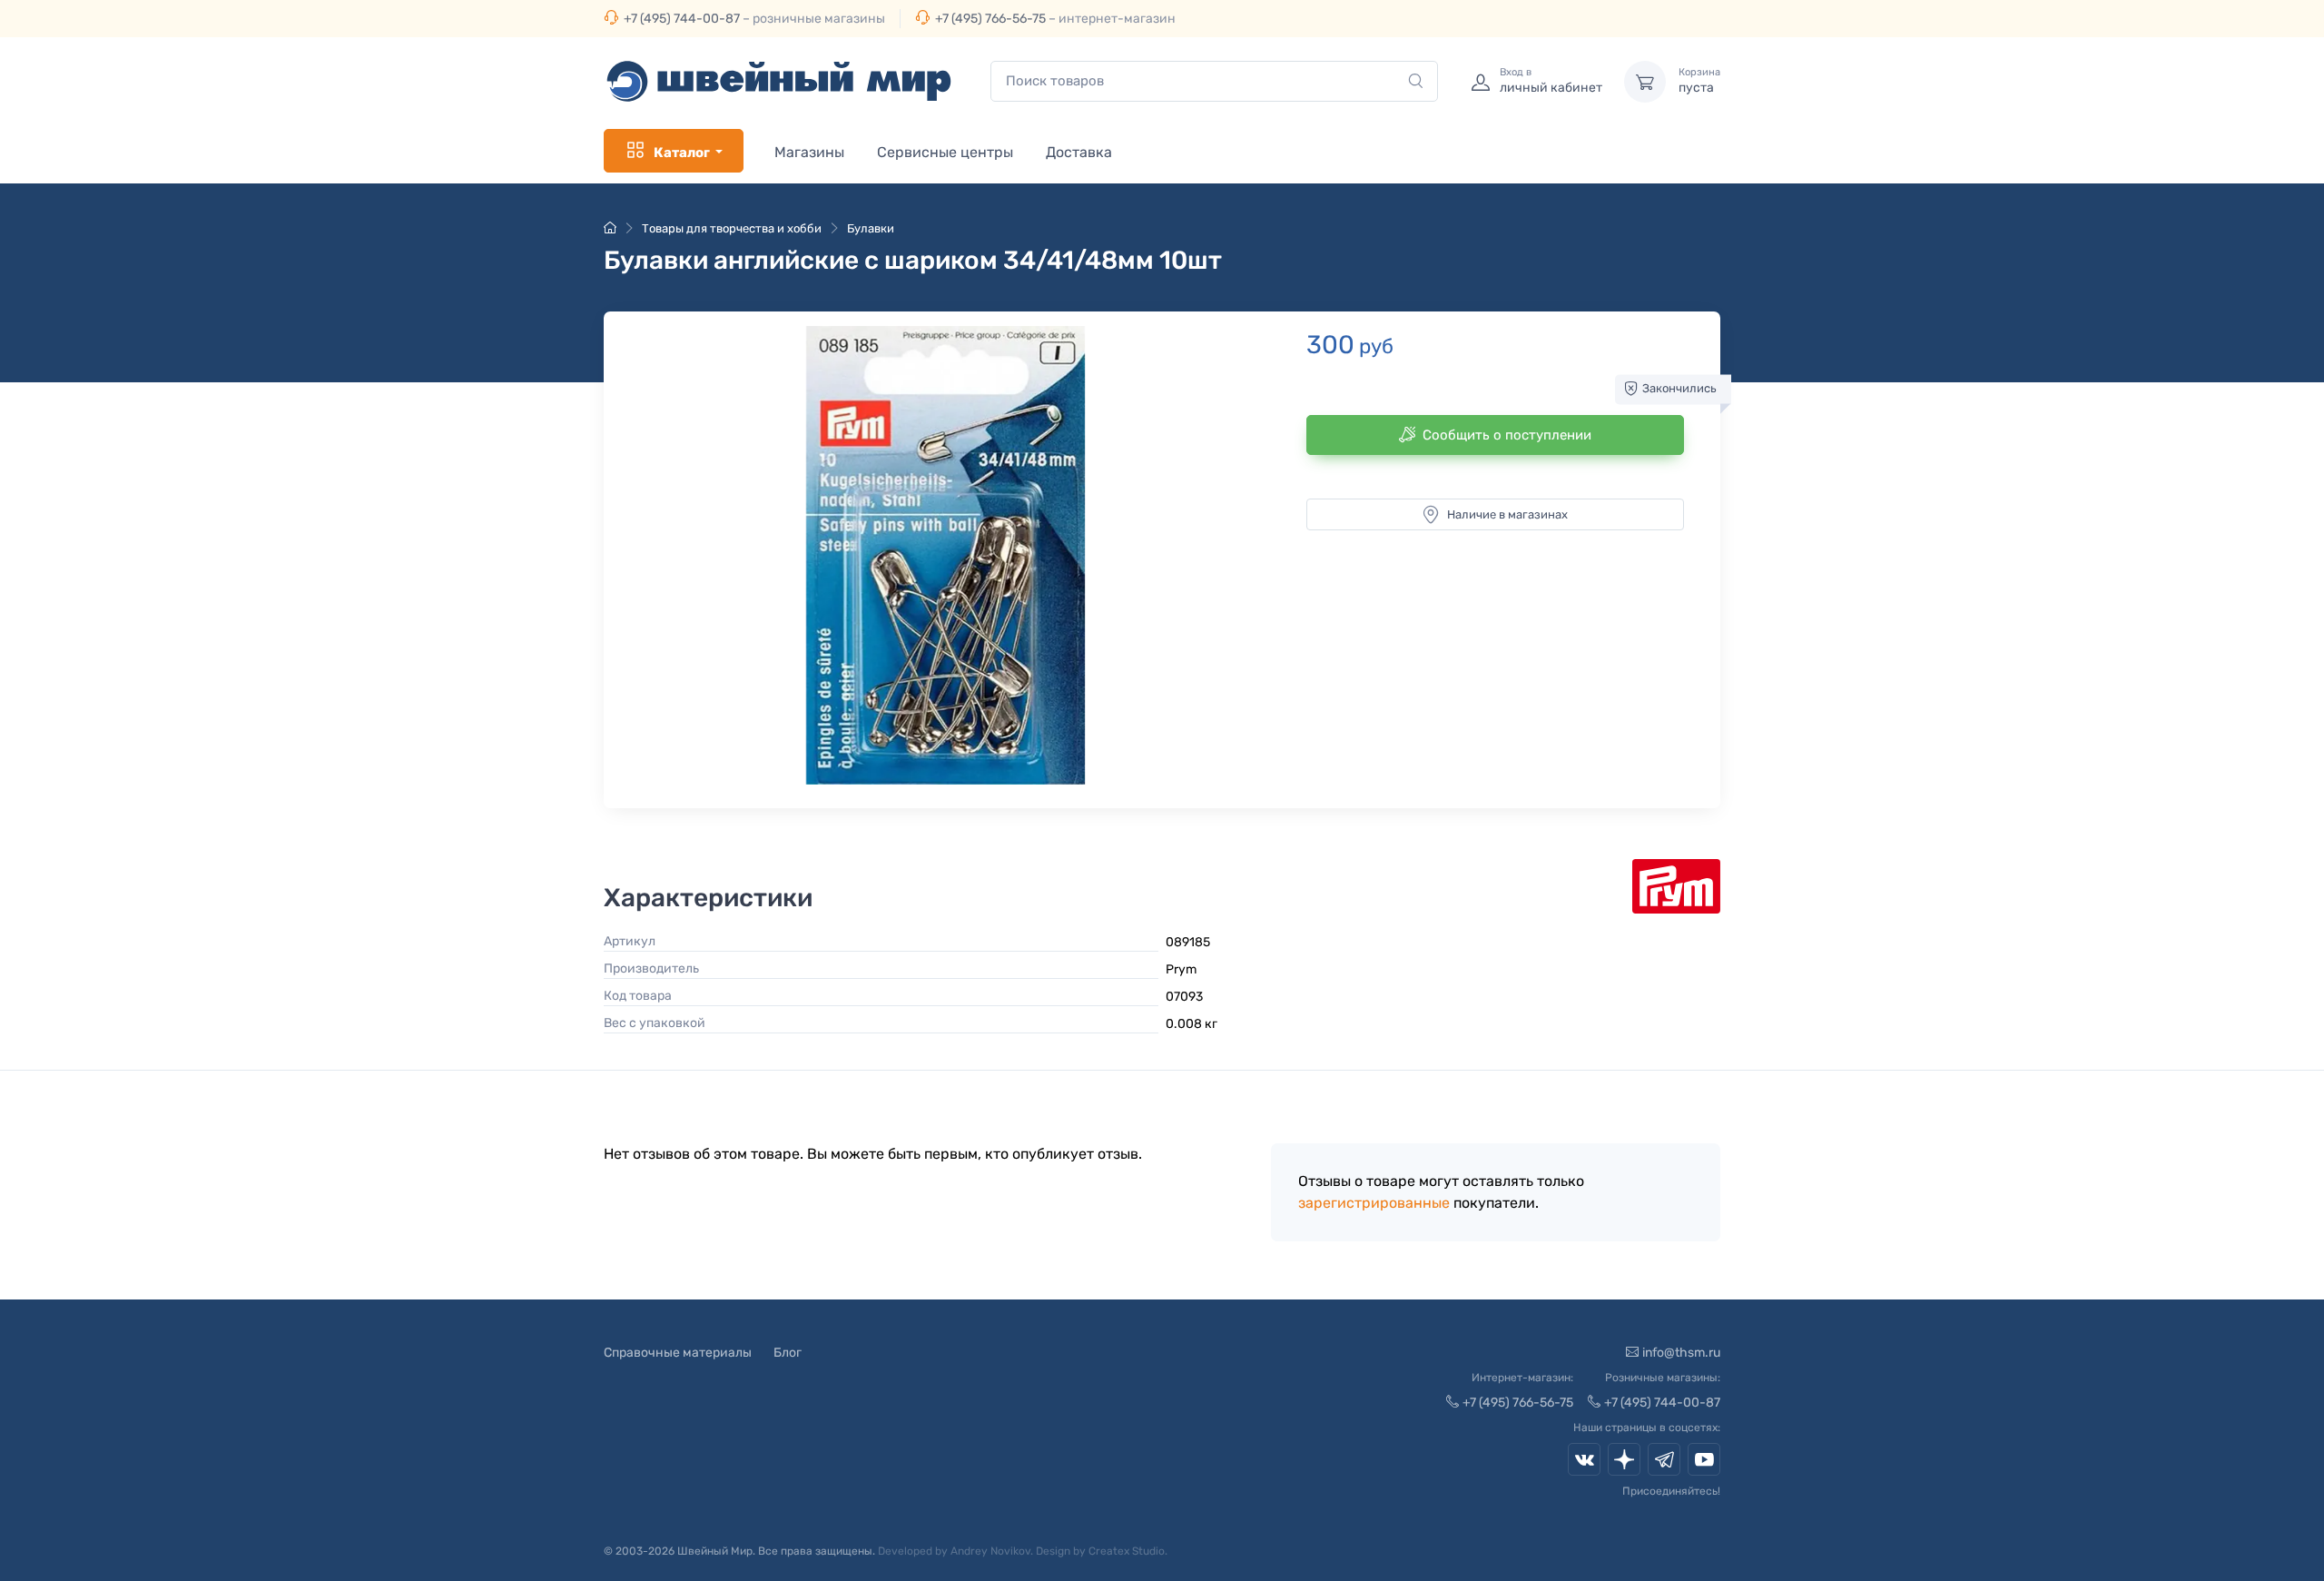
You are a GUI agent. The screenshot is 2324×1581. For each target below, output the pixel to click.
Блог (788, 1353)
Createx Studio (1127, 1551)
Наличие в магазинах (1507, 514)
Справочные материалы (678, 1353)
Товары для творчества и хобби (732, 228)
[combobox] (1214, 81)
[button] (945, 555)
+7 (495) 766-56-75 (990, 19)
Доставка (1079, 152)
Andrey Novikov (990, 1551)
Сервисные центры (945, 152)
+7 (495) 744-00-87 (682, 19)
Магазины (809, 152)
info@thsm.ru (1681, 1353)
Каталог (682, 153)
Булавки (871, 228)
